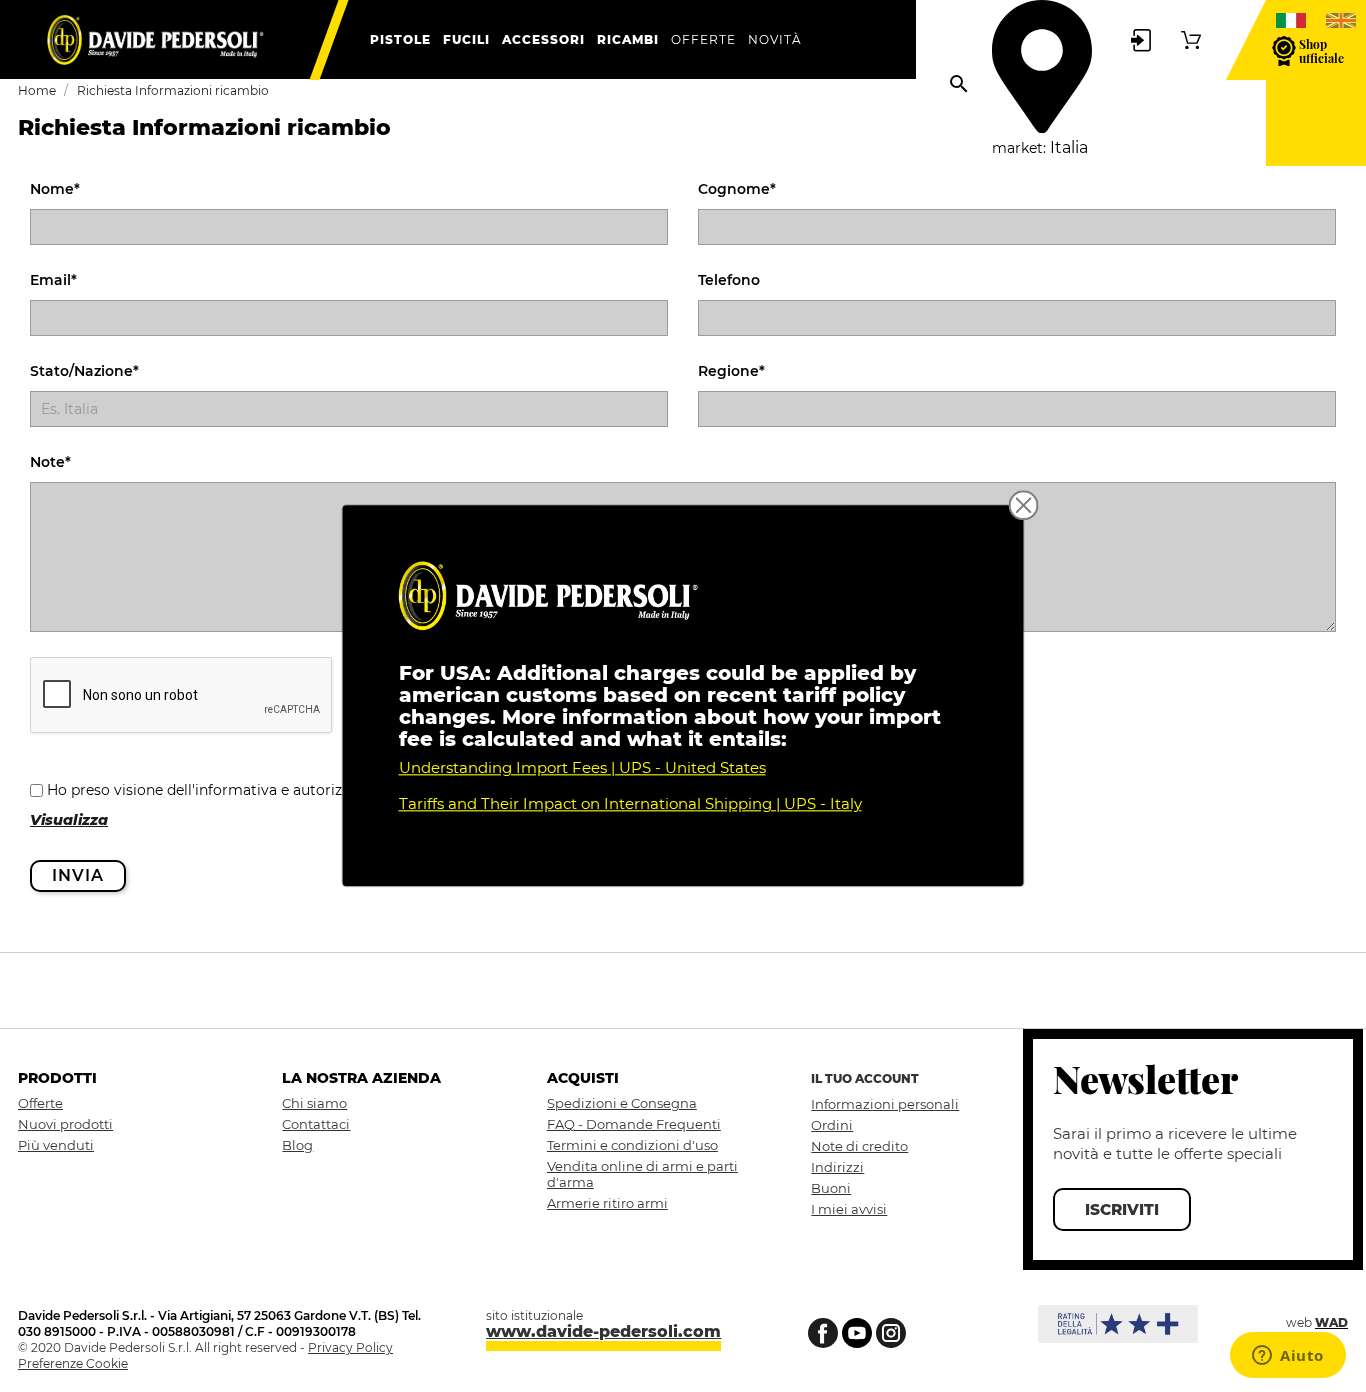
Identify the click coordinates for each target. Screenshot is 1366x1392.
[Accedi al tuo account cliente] (1141, 39)
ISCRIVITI (1122, 1209)
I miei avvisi (849, 1209)
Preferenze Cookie (73, 1363)
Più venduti (56, 1145)
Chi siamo (314, 1103)
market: (1019, 148)
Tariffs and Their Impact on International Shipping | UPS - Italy (630, 804)
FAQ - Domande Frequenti (634, 1124)
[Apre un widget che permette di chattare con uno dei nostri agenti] (1288, 1357)
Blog (297, 1145)
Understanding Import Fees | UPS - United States (582, 768)
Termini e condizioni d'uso (632, 1145)
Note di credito (859, 1146)
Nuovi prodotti (65, 1124)
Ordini (832, 1125)
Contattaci (316, 1124)
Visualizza (69, 820)
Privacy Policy (350, 1347)
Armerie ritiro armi (607, 1203)
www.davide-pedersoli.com (603, 1331)
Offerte (40, 1103)
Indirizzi (837, 1167)
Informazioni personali (885, 1104)
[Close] (1024, 505)
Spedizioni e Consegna (622, 1103)
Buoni (831, 1188)
